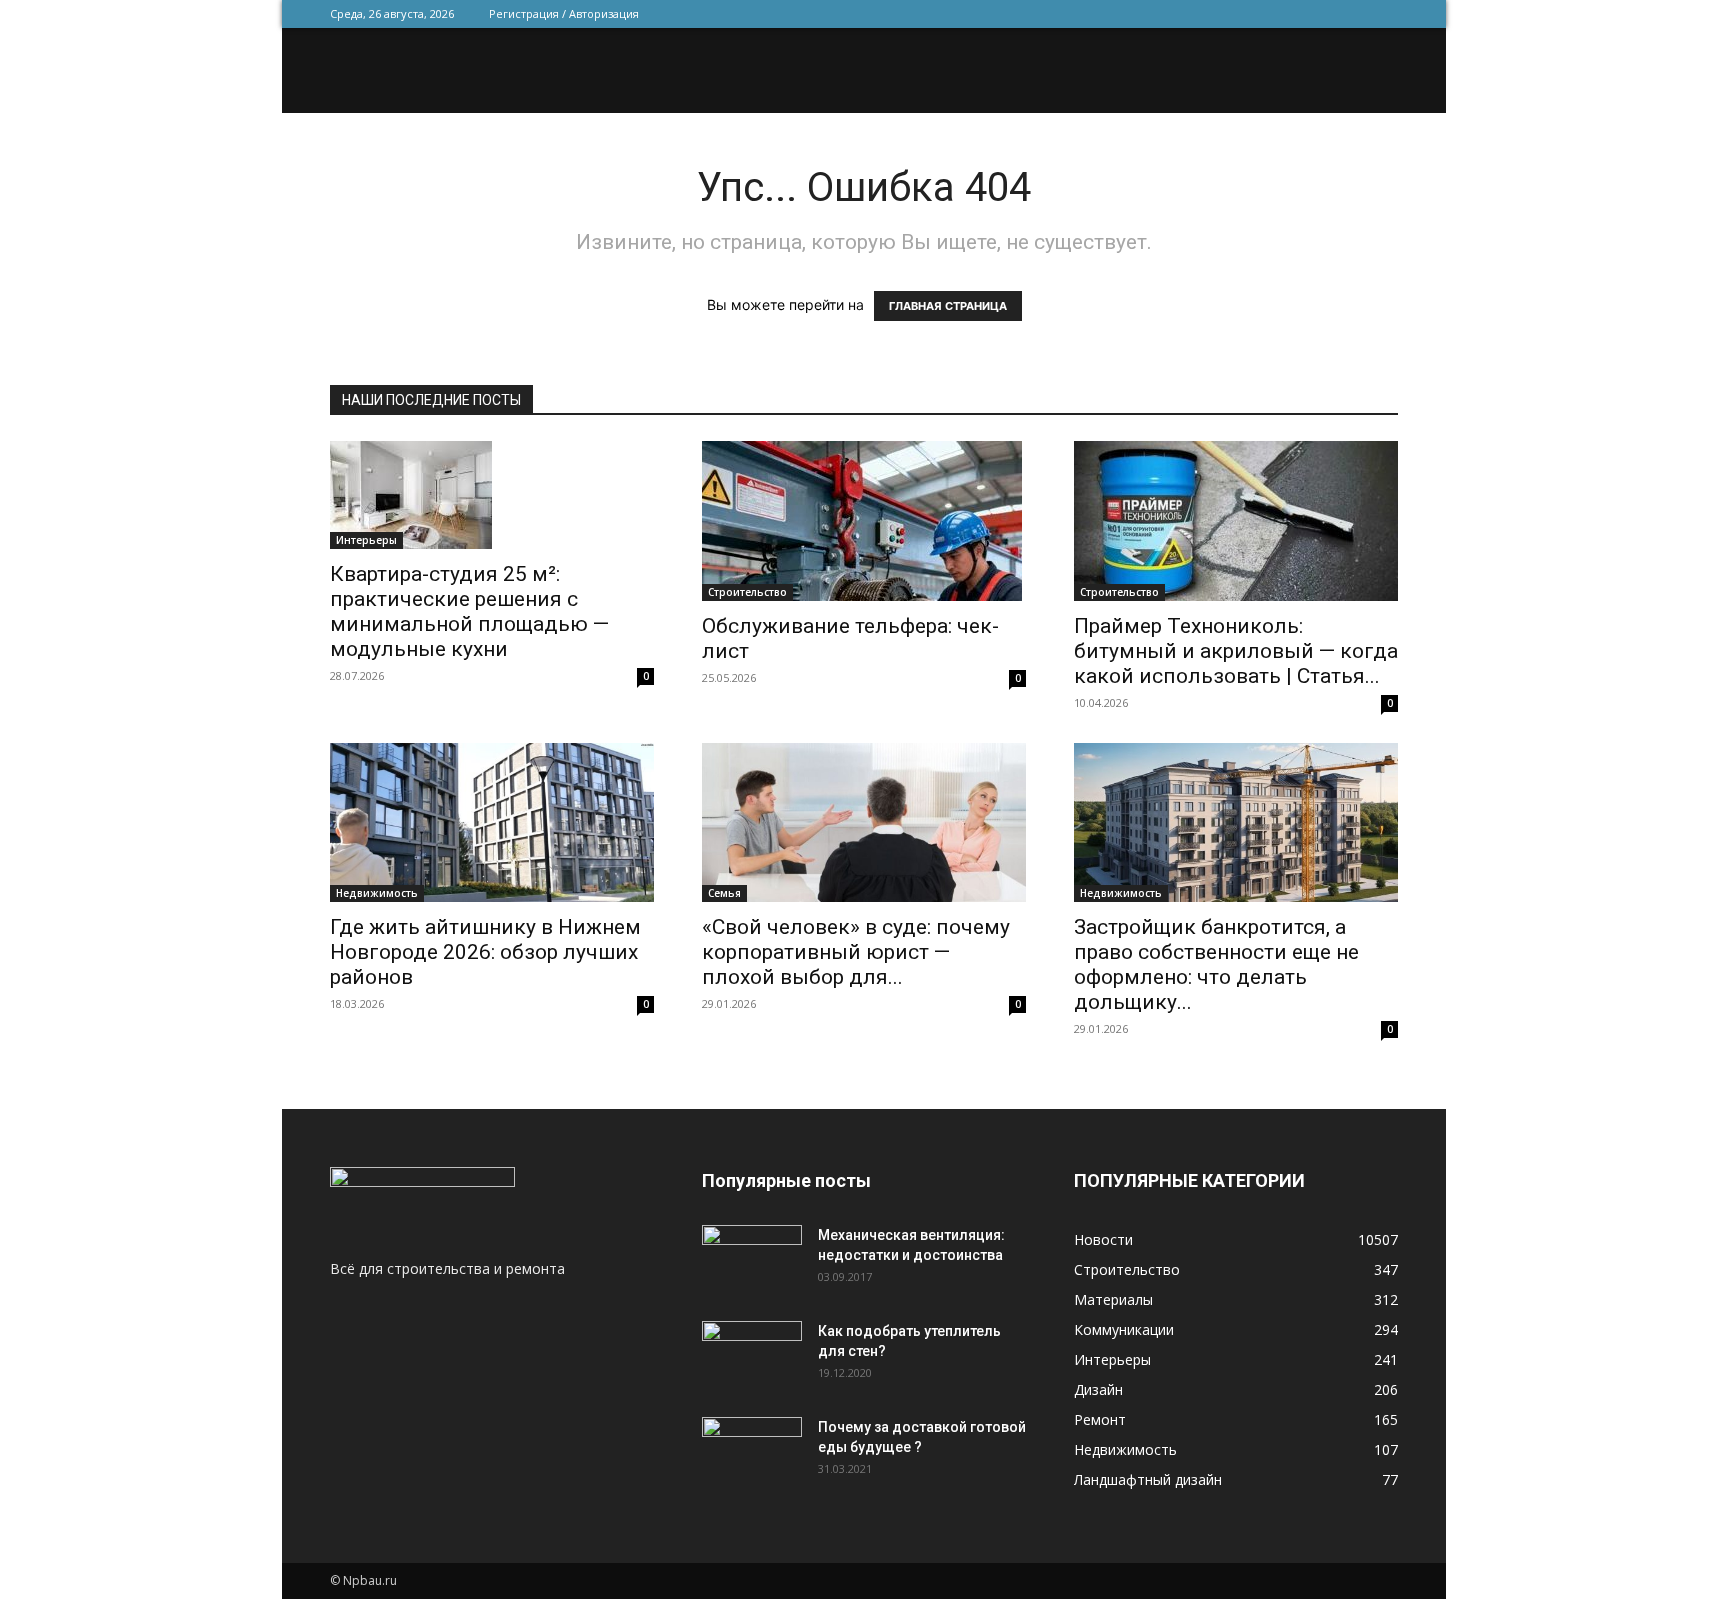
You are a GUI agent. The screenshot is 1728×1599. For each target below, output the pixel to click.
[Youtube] (1383, 14)
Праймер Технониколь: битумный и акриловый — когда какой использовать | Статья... (1236, 651)
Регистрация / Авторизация (564, 13)
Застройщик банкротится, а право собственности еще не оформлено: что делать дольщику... (1216, 964)
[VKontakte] (1350, 14)
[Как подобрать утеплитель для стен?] (752, 1356)
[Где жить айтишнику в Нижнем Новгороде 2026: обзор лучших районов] (492, 822)
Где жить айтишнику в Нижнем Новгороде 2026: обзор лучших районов (485, 952)
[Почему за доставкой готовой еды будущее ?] (752, 1452)
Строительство (747, 592)
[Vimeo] (1317, 14)
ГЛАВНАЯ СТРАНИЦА (948, 306)
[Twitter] (1284, 14)
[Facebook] (1251, 14)
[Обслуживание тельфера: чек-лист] (864, 521)
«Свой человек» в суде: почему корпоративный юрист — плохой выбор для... (856, 952)
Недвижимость (377, 893)
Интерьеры (366, 540)
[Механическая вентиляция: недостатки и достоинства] (752, 1256)
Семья (724, 893)
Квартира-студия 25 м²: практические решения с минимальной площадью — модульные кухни (469, 611)
